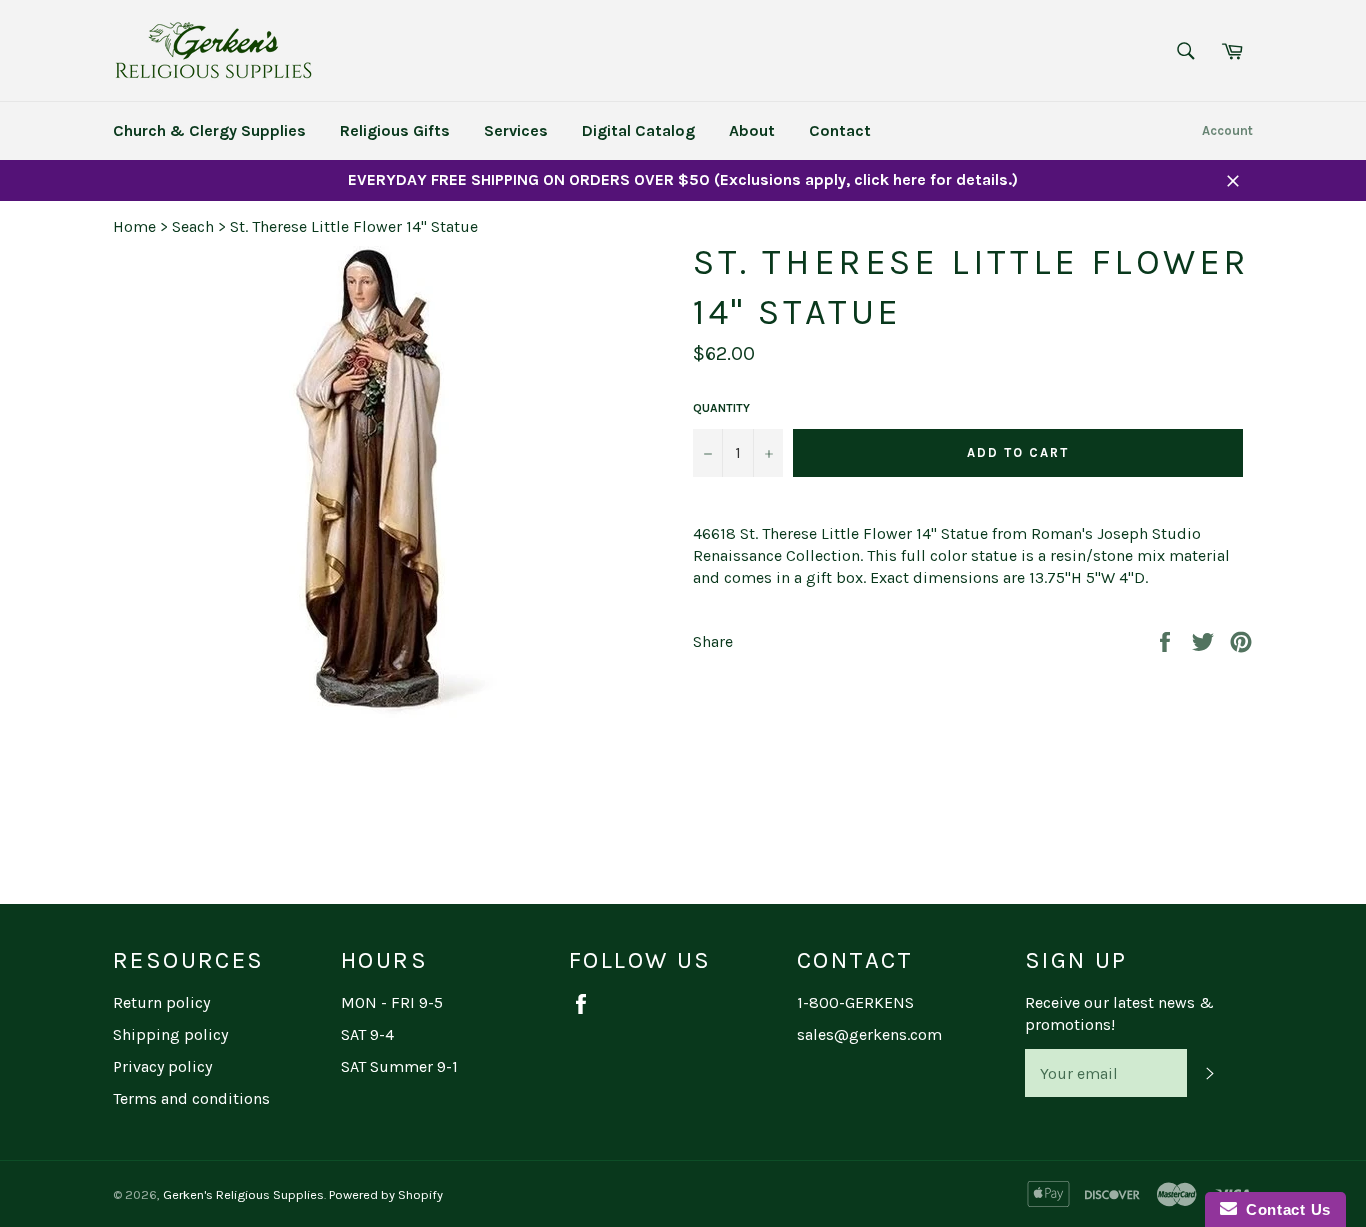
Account (1227, 130)
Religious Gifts (395, 130)
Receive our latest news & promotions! (1119, 1013)
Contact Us (1284, 1209)
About (752, 130)
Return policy (161, 1002)
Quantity (721, 408)
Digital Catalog (638, 130)
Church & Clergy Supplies (209, 130)
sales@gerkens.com (869, 1034)
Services (516, 130)
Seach (193, 226)
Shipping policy (170, 1034)
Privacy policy (162, 1066)
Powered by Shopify (386, 1194)
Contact (840, 130)
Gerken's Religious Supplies (243, 1194)
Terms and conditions (191, 1098)
